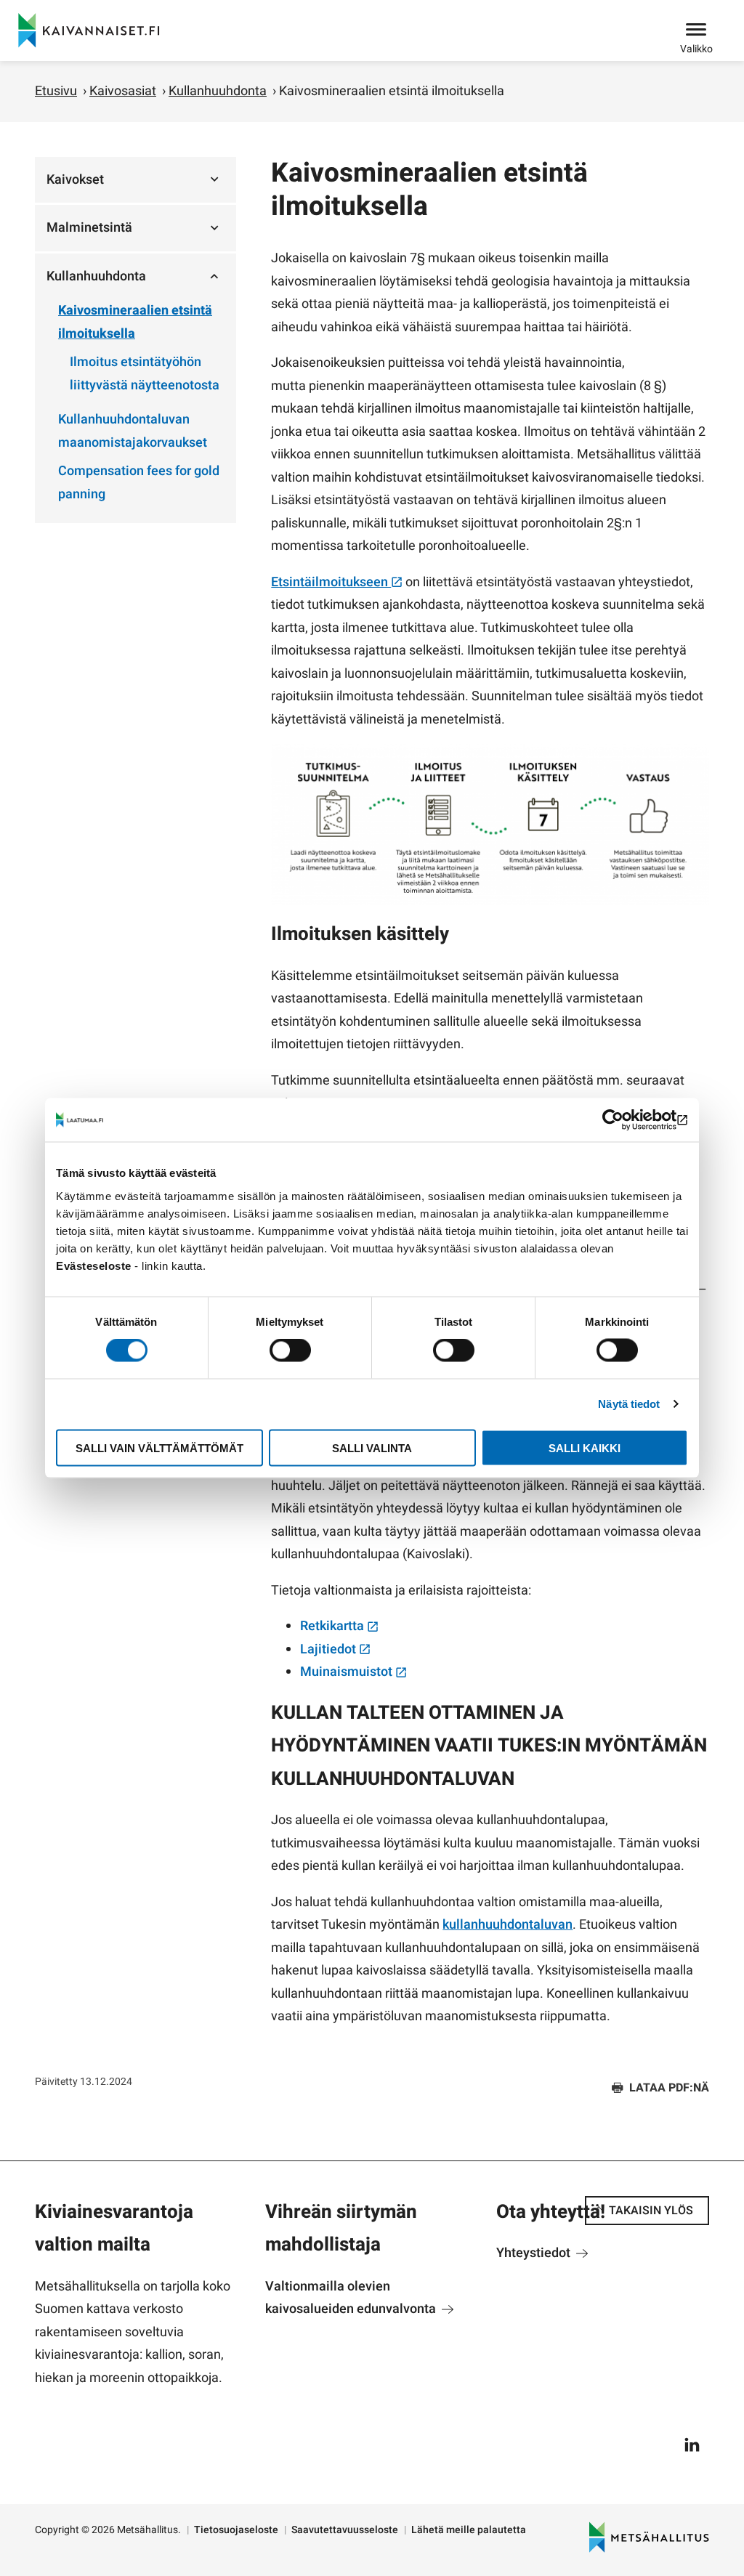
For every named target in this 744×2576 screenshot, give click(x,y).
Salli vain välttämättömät (159, 1447)
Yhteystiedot (535, 2253)
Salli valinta (372, 1447)
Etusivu (56, 91)
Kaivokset (75, 180)
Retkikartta (333, 1626)
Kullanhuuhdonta (218, 91)
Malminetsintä (89, 228)
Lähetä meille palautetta (469, 2530)
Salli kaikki (585, 1447)
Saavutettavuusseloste (345, 2530)
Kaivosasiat (123, 91)
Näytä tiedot (629, 1404)
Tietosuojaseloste (236, 2530)
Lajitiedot (329, 1649)
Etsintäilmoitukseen (331, 582)
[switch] (290, 1350)
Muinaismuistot (348, 1672)
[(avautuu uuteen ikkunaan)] (624, 1120)
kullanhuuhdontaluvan (508, 1925)
